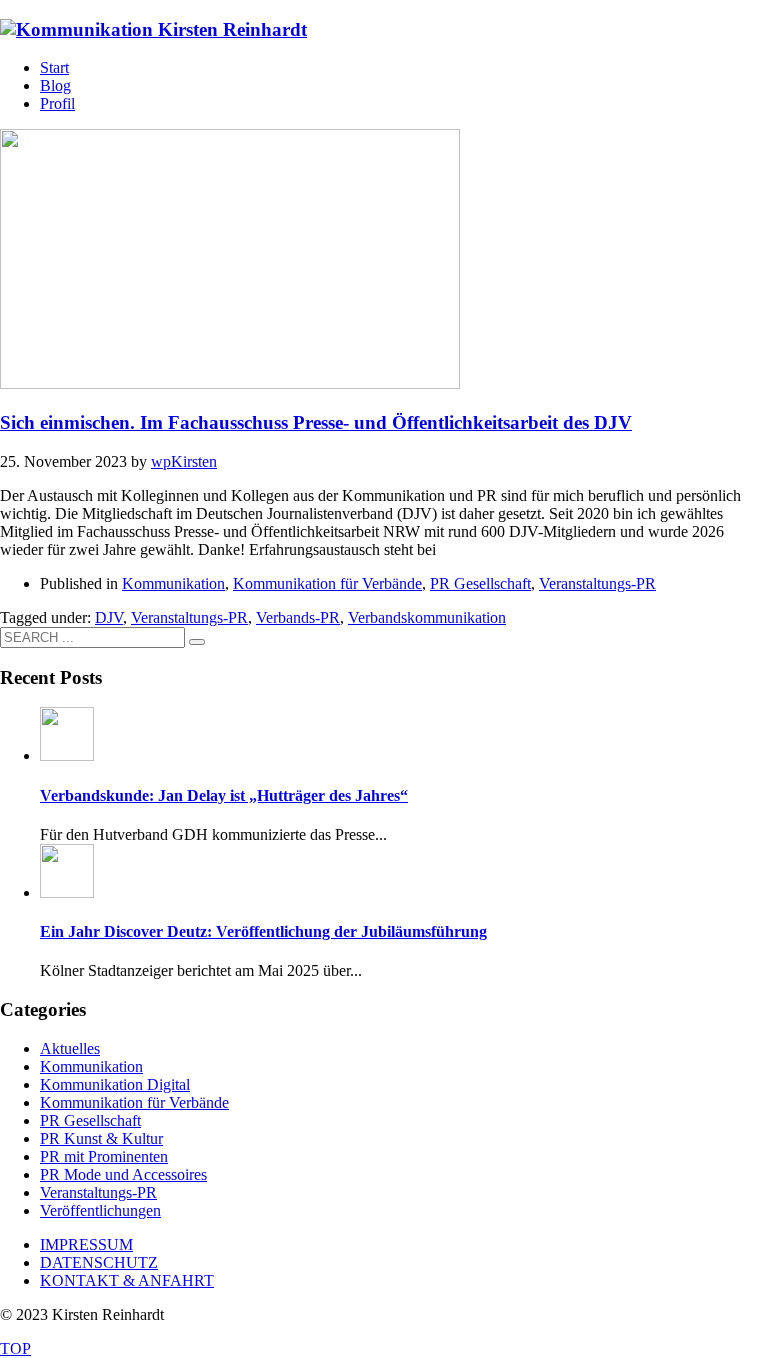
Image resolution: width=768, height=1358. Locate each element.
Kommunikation (173, 583)
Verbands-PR (298, 617)
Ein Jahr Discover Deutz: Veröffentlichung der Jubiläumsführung (263, 931)
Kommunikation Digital (115, 1084)
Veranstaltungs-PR (597, 583)
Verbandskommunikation (427, 617)
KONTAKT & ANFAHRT (127, 1280)
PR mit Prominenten (104, 1156)
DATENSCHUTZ (99, 1262)
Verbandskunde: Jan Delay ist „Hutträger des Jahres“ (224, 795)
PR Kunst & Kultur (101, 1138)
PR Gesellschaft (480, 583)
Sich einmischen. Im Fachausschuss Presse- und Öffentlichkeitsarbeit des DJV (316, 422)
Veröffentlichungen (100, 1210)
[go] (197, 642)
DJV (109, 617)
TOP (15, 1348)
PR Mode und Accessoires (123, 1174)
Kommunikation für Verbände (327, 583)
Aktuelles (70, 1048)
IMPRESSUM (86, 1244)
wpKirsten (184, 461)
